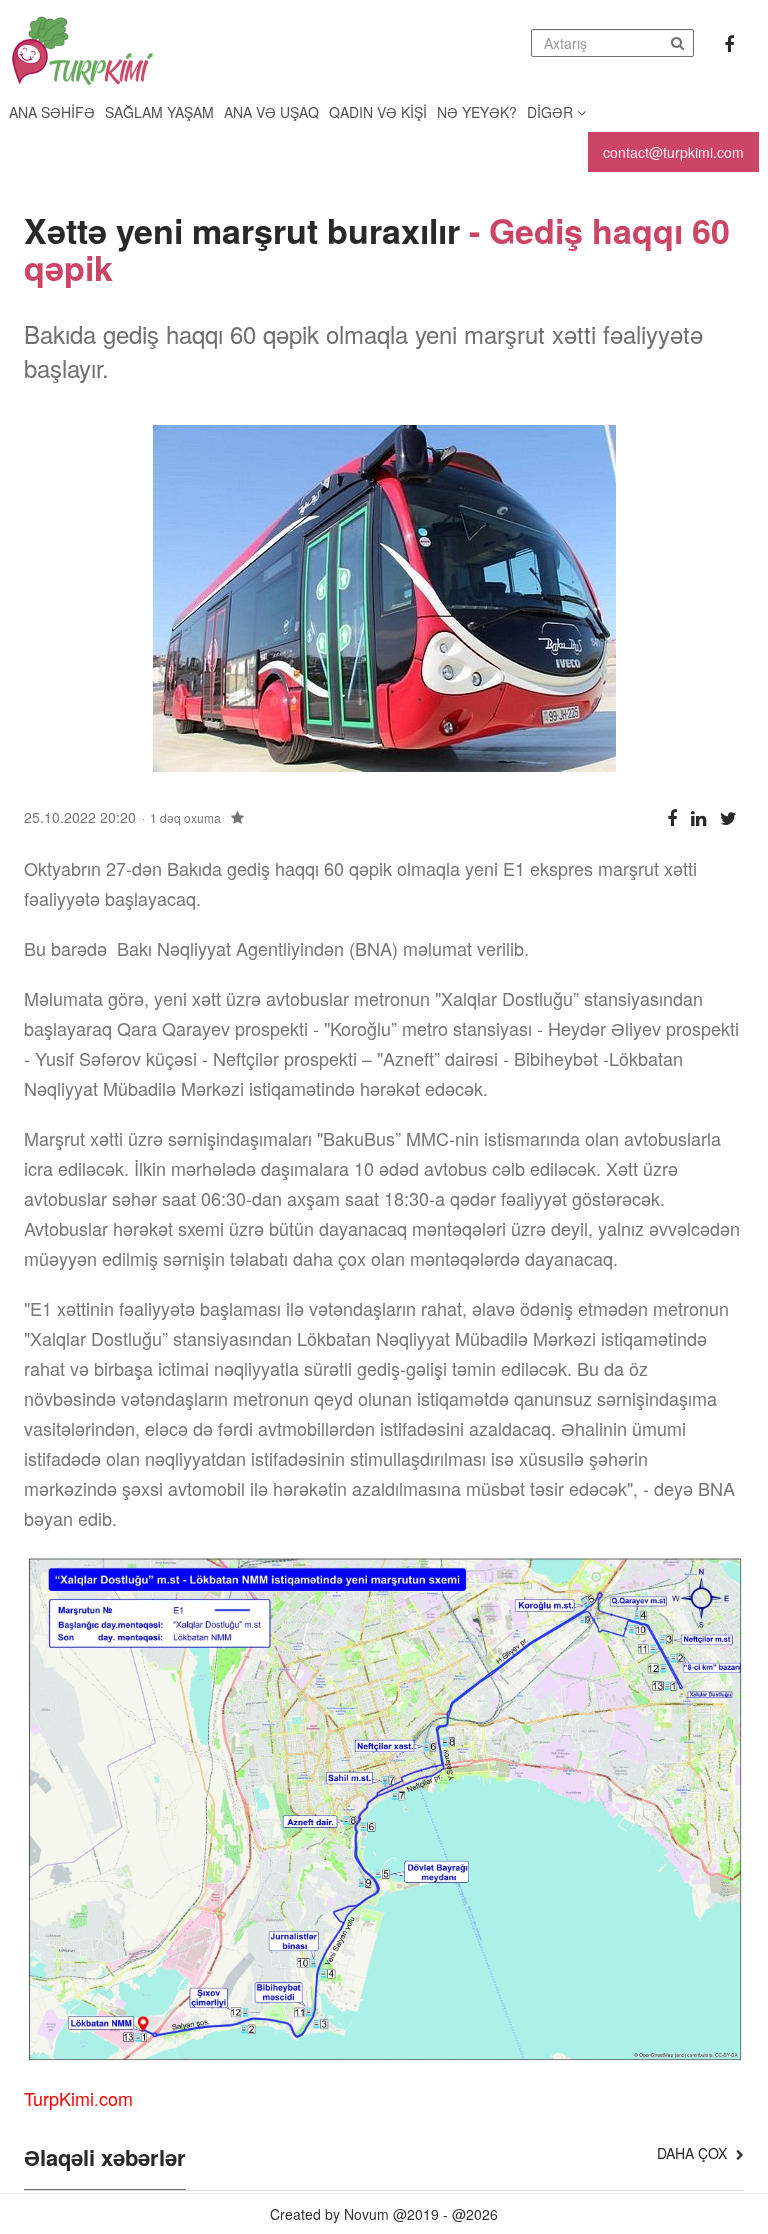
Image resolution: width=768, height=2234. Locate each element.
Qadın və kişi (378, 112)
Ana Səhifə (52, 112)
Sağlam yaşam (159, 112)
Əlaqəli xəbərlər (105, 2159)
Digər (552, 112)
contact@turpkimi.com (673, 152)
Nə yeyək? (477, 112)
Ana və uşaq (271, 112)
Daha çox (694, 2153)
